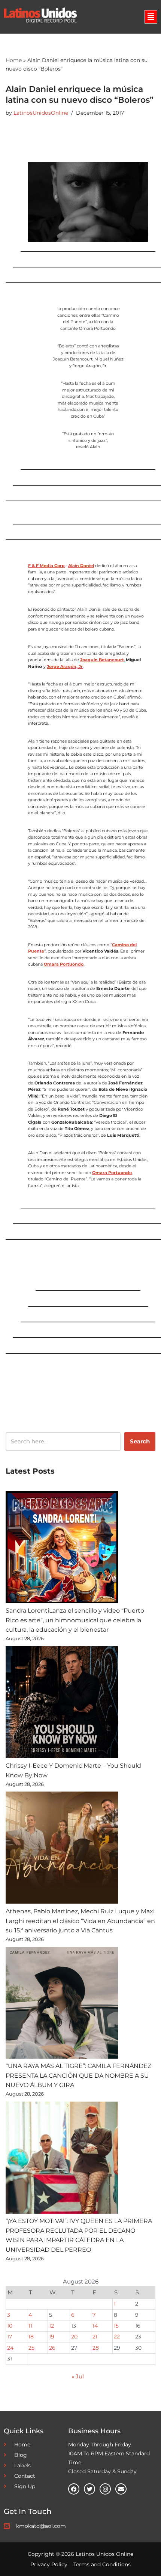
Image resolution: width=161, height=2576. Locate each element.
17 (10, 2337)
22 (117, 2337)
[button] (151, 17)
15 (116, 2326)
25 (31, 2348)
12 (51, 2326)
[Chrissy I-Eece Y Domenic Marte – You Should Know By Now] (62, 1704)
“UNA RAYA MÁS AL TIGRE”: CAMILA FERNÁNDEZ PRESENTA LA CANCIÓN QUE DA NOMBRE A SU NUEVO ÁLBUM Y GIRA (78, 2075)
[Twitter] (89, 2489)
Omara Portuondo (64, 964)
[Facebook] (74, 2489)
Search (140, 1441)
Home (14, 60)
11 (30, 2326)
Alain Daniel (81, 566)
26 (52, 2348)
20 (74, 2337)
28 (96, 2348)
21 (95, 2337)
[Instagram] (105, 2489)
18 (31, 2337)
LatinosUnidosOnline (41, 113)
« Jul (78, 2376)
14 (95, 2326)
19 (52, 2337)
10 (10, 2326)
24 (10, 2348)
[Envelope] (121, 2489)
